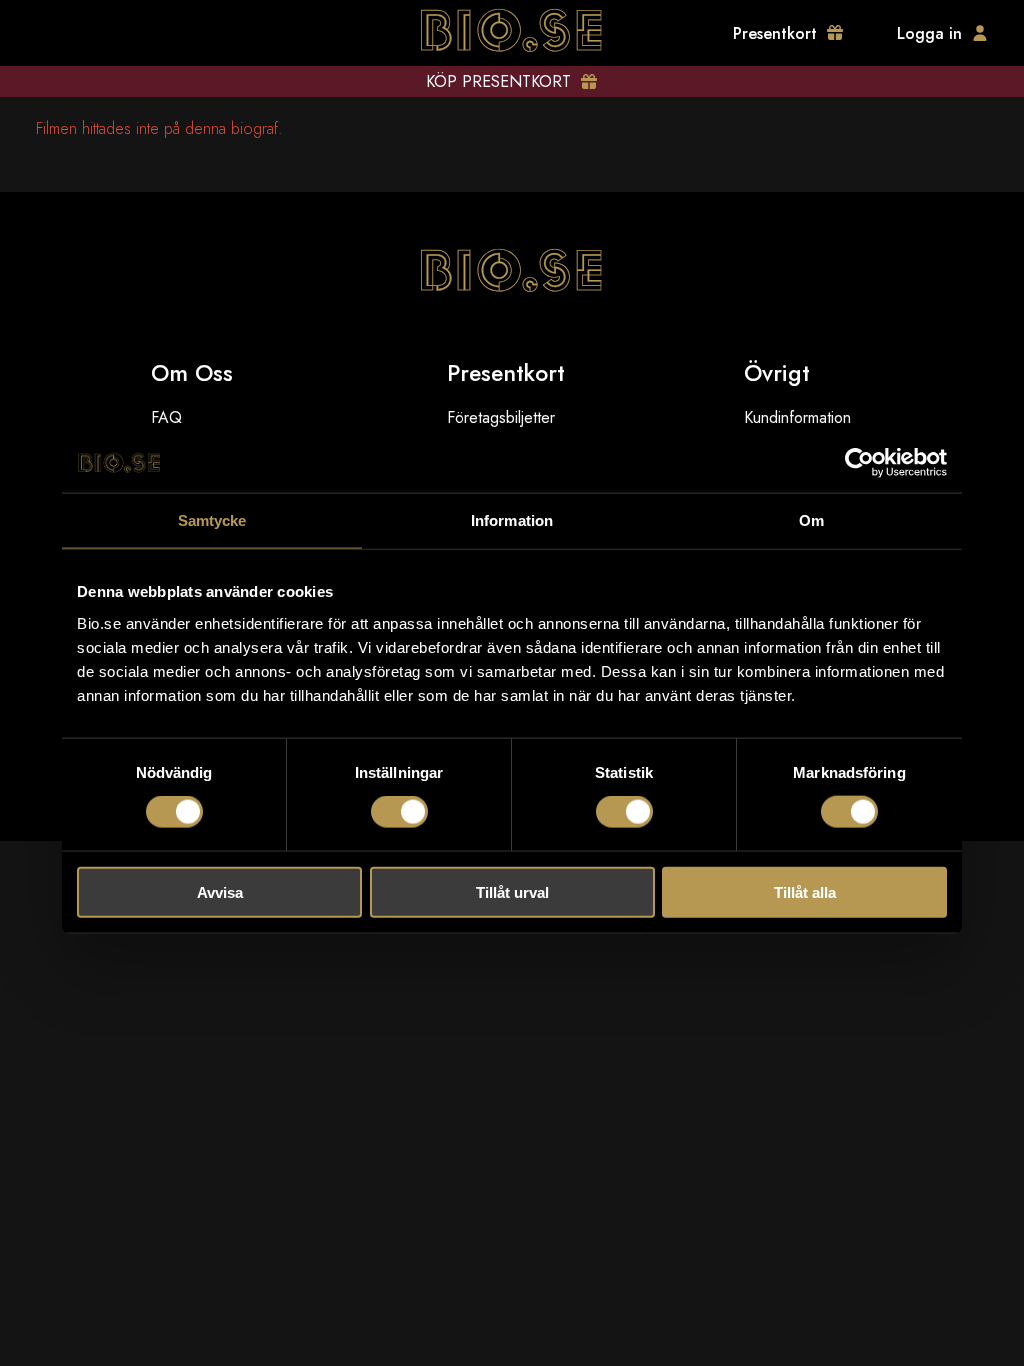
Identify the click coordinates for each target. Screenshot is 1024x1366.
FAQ (166, 417)
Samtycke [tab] (212, 520)
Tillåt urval (512, 891)
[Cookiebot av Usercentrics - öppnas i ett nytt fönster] (859, 463)
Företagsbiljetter (501, 417)
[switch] (399, 812)
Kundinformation (797, 417)
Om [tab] (811, 520)
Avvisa (220, 891)
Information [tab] (512, 520)
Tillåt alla (805, 891)
